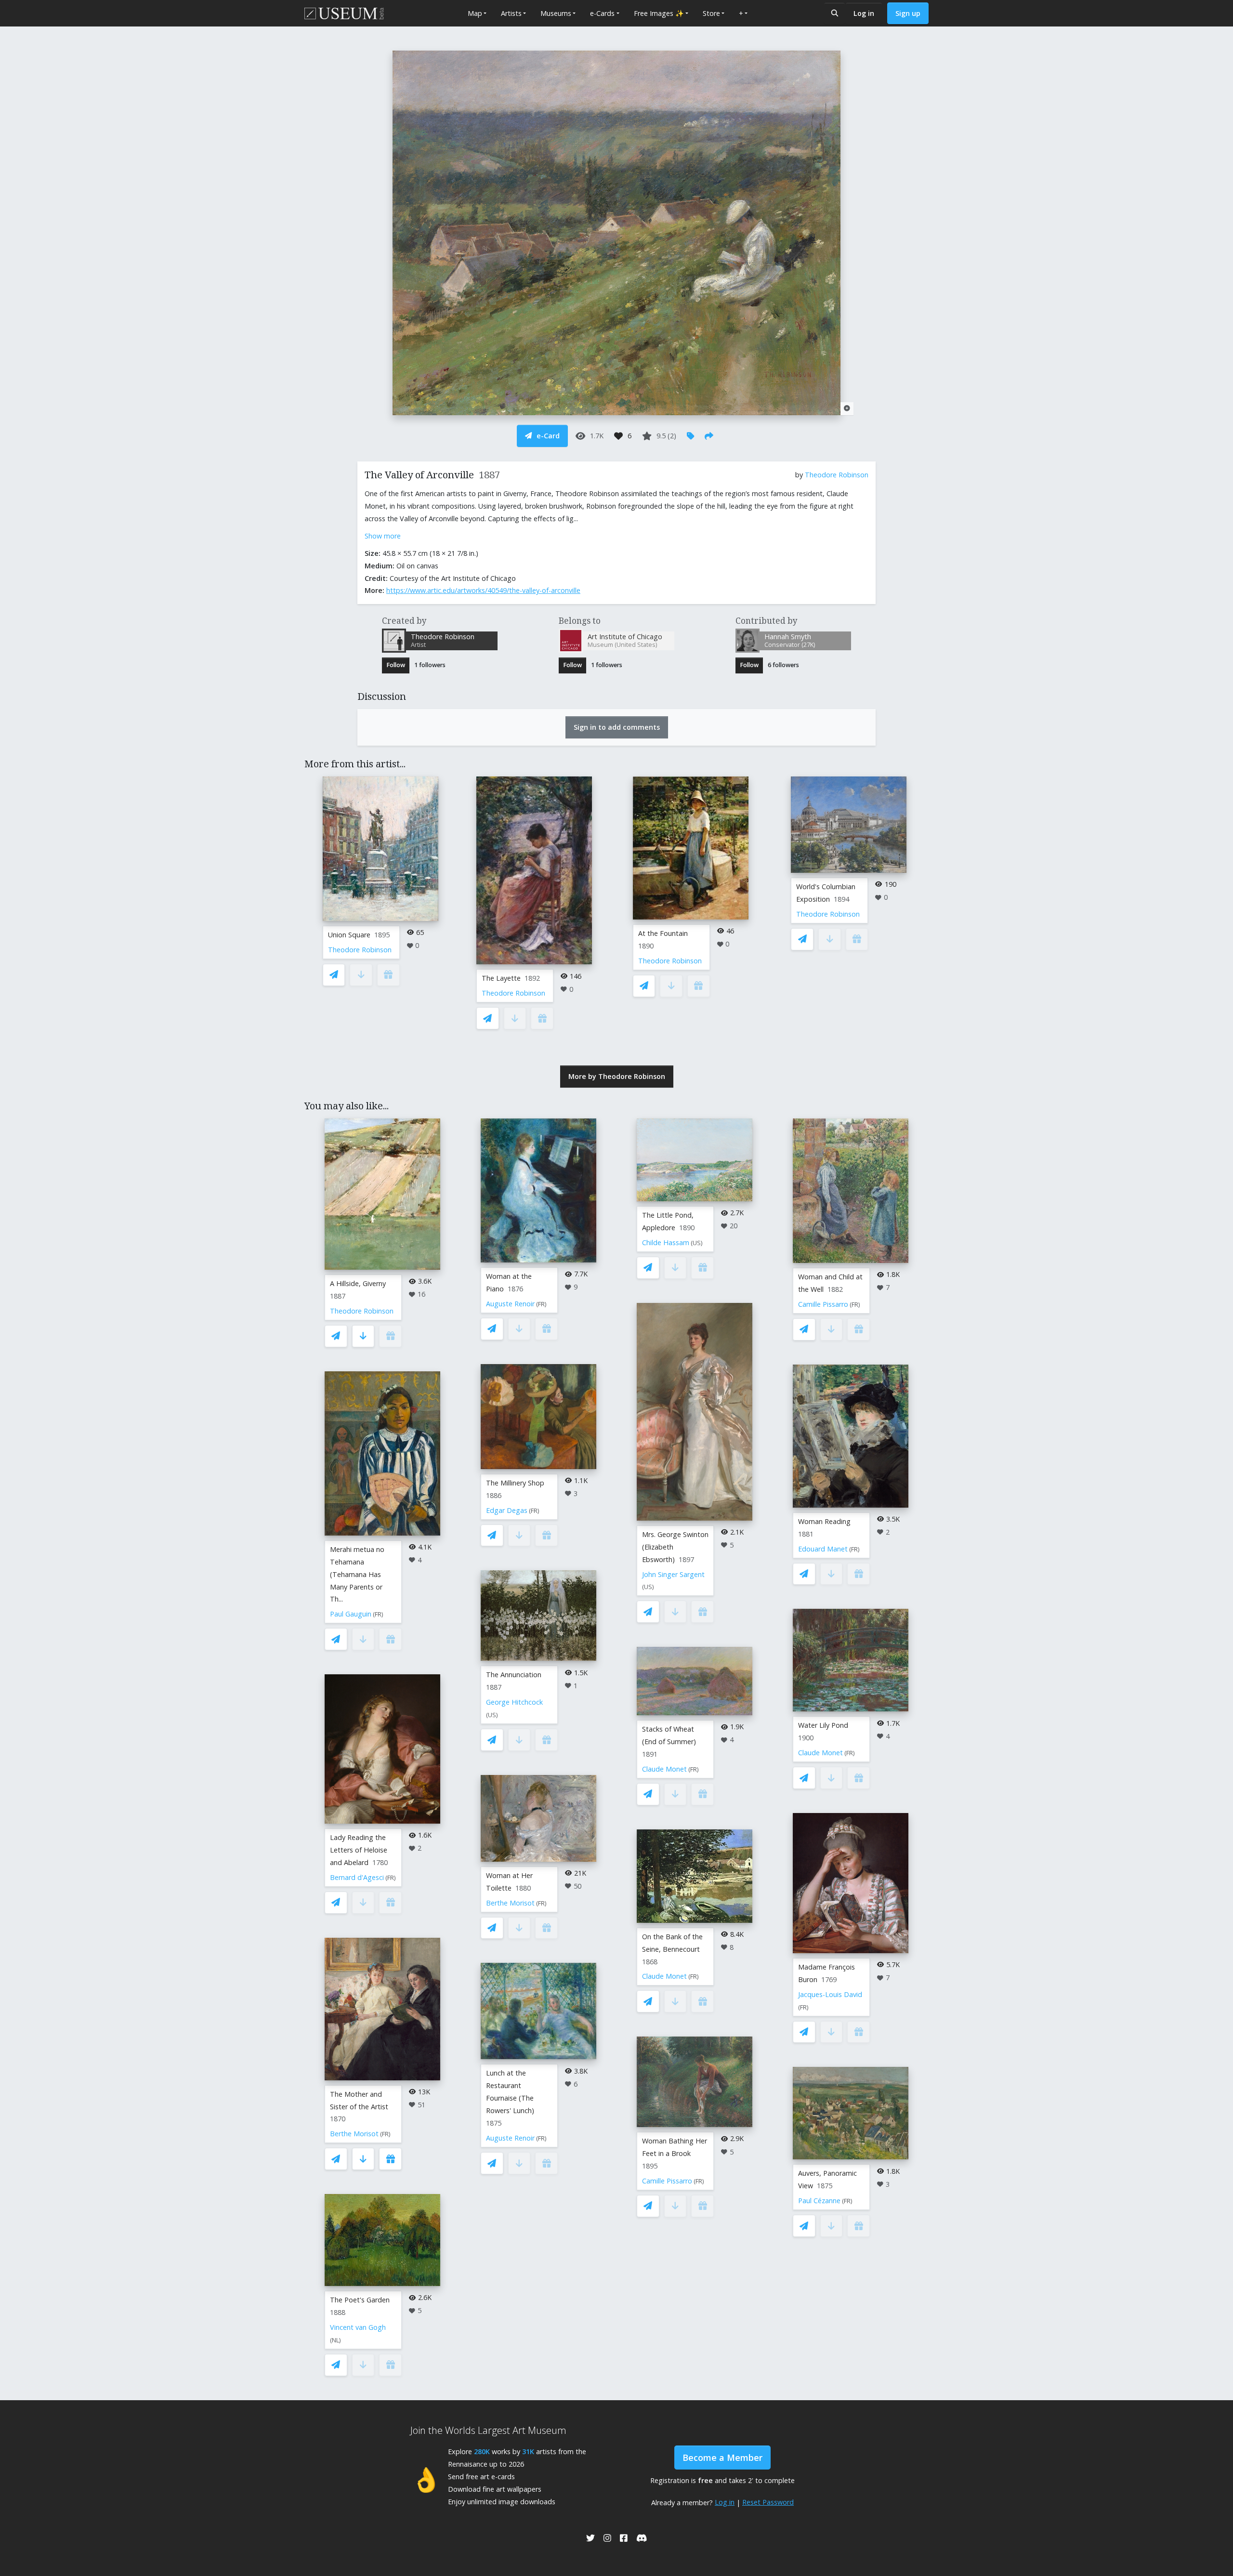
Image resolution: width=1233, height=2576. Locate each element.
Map (475, 13)
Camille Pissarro (667, 2181)
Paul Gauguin (351, 1614)
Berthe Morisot (354, 2134)
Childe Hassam (666, 1242)
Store (711, 13)
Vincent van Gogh (358, 2327)
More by (617, 1076)
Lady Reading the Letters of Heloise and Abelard (359, 1850)
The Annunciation (514, 1675)
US (492, 1715)
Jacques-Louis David (830, 1994)
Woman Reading (824, 1521)
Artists (511, 13)
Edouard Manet (823, 1549)
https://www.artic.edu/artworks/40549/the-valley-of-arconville (483, 590)
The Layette (501, 978)
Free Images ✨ (659, 13)
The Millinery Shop (515, 1483)
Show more (383, 536)
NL (335, 2340)
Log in (864, 13)
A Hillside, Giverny (358, 1283)
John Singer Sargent (673, 1574)
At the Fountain (663, 933)
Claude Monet (664, 1769)
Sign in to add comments (617, 727)
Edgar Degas (507, 1510)
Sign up (908, 13)
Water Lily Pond (823, 1725)
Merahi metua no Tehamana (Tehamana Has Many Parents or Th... (357, 1574)
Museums (556, 13)
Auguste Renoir (510, 1304)
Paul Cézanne (819, 2201)
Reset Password (768, 2502)
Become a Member (722, 2458)
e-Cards (602, 13)
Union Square (349, 935)
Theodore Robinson (837, 475)
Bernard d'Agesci (357, 1877)
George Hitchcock (514, 1702)
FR (378, 1614)
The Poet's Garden (360, 2300)
